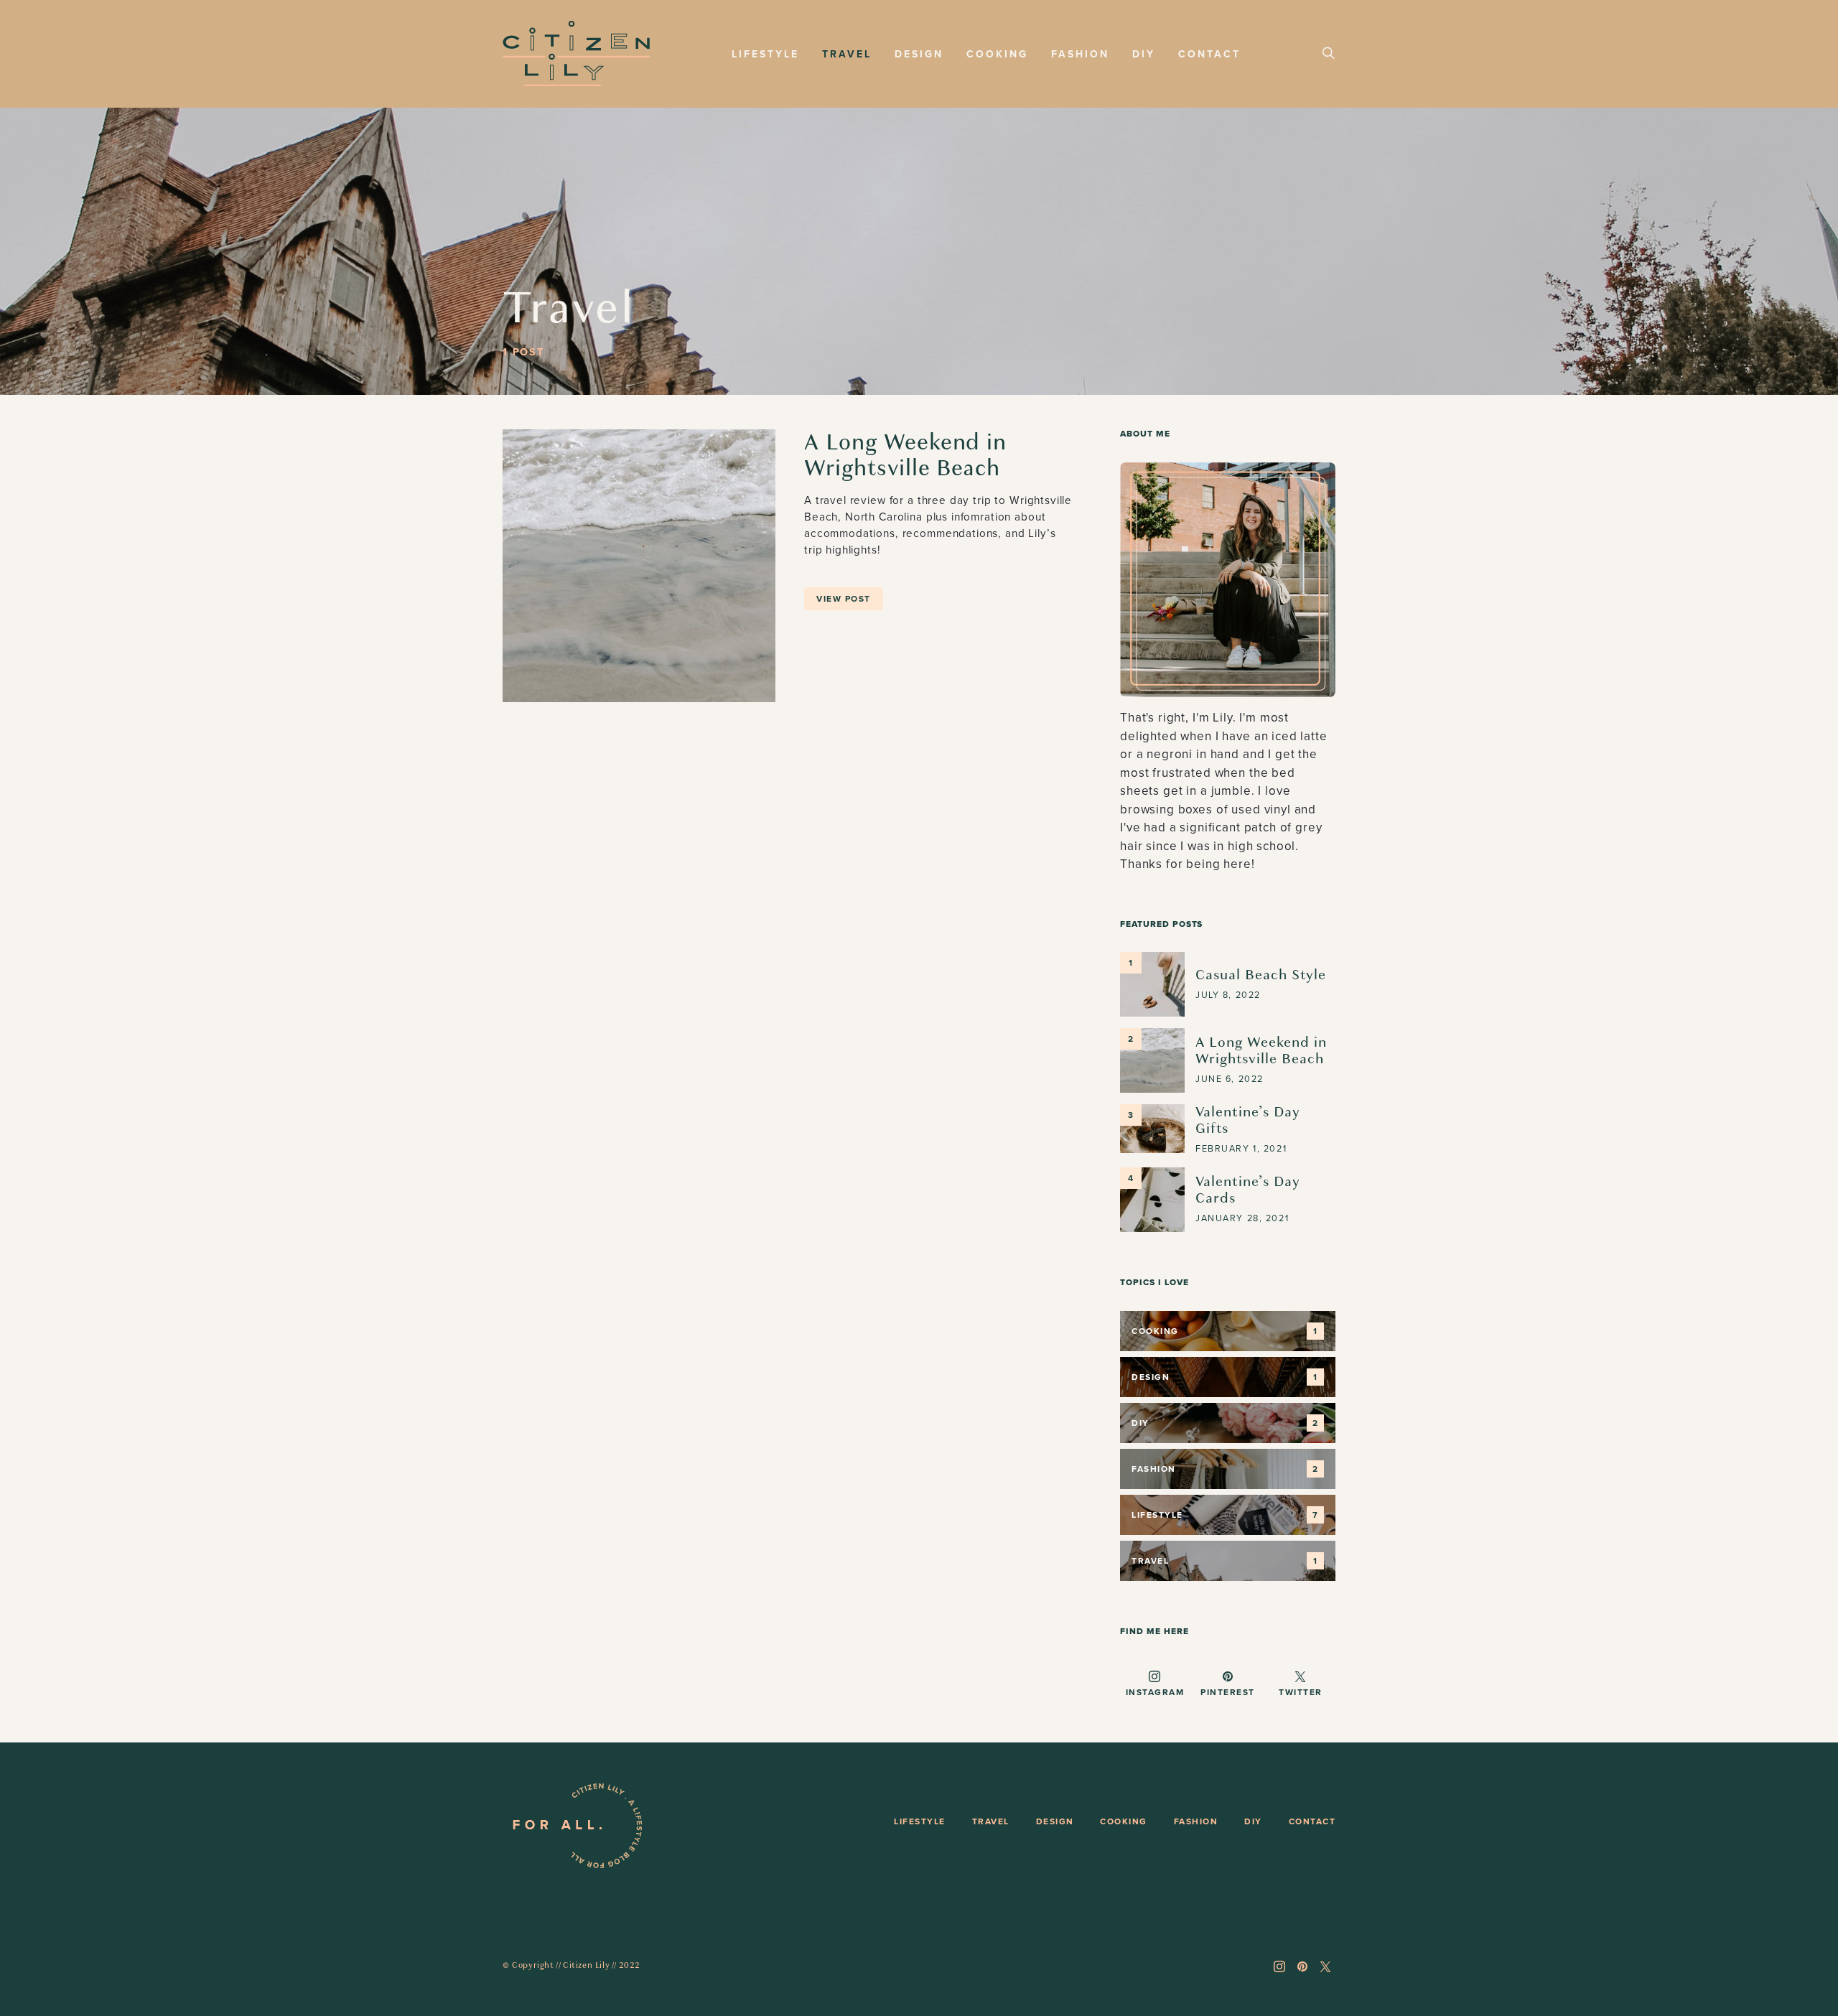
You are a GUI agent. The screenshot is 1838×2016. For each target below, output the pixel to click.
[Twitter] (1325, 1966)
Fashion (1080, 54)
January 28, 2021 (1242, 1218)
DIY (1144, 54)
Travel (847, 54)
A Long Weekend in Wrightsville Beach (905, 455)
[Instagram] (1279, 1966)
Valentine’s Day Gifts (1248, 1120)
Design (919, 54)
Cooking (997, 54)
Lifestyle (765, 54)
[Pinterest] (1302, 1966)
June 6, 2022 (1230, 1079)
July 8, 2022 (1228, 995)
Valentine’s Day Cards (1248, 1190)
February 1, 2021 (1241, 1149)
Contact (1209, 54)
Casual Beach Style (1261, 975)
